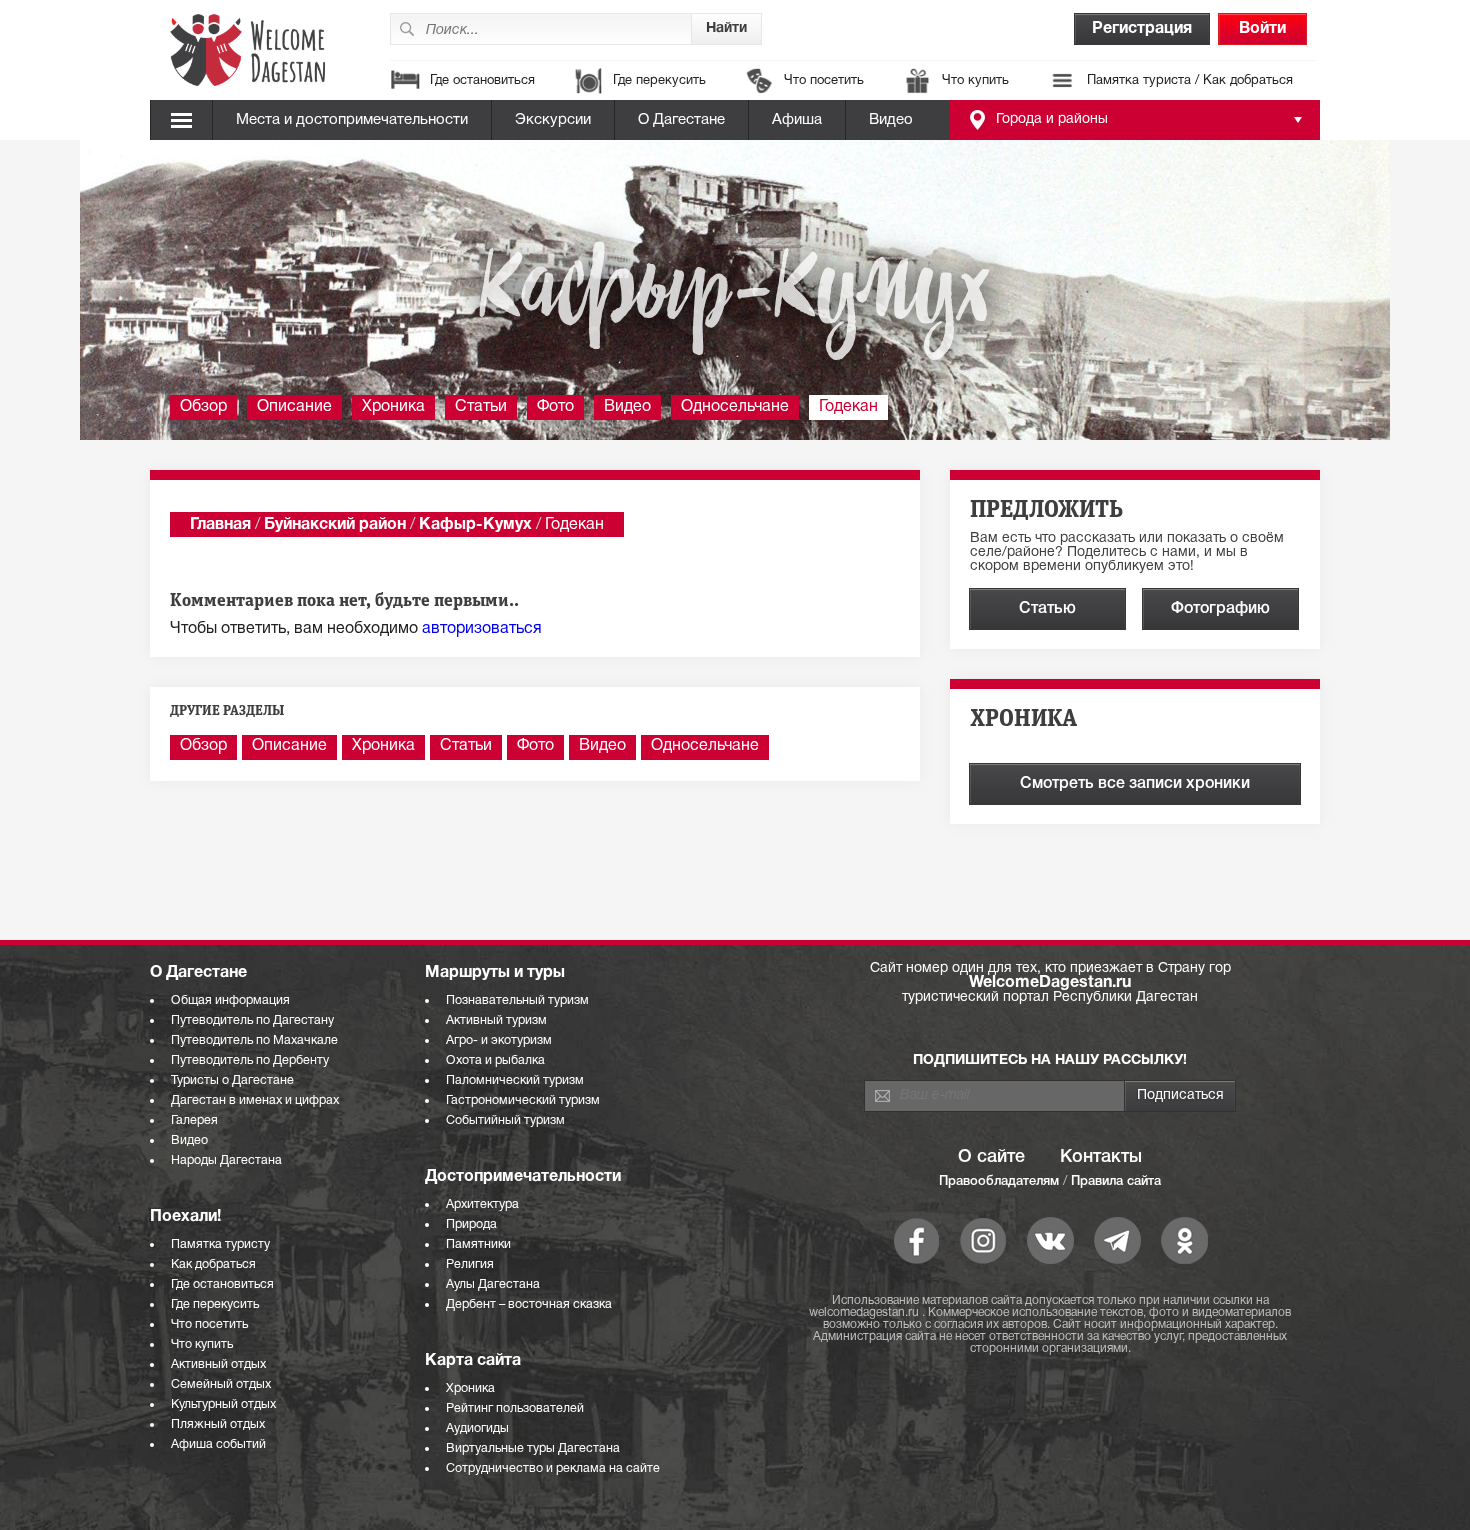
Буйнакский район (335, 525)
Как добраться (213, 1264)
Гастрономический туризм (523, 1100)
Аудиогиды (477, 1428)
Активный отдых (218, 1364)
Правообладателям (999, 1181)
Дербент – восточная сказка (529, 1304)
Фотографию (1220, 609)
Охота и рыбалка (495, 1060)
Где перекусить (659, 81)
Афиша (797, 120)
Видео (891, 120)
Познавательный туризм (517, 1000)
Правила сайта (1116, 1181)
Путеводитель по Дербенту (250, 1060)
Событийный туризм (505, 1120)
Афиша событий (218, 1444)
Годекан (848, 407)
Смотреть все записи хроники (1135, 784)
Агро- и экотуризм (499, 1040)
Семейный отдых (221, 1384)
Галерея (194, 1120)
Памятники (478, 1244)
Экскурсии (553, 120)
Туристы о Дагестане (232, 1080)
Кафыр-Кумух (475, 525)
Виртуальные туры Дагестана (533, 1448)
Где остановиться (482, 81)
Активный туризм (496, 1020)
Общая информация (230, 1000)
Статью (1047, 609)
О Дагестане (681, 120)
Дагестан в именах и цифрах (255, 1100)
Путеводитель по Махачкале (254, 1040)
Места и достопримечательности (352, 120)
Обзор (203, 407)
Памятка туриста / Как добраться (1190, 81)
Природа (471, 1224)
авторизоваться (482, 629)
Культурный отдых (223, 1404)
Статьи (481, 407)
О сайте (991, 1157)
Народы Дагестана (226, 1160)
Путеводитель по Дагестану (252, 1020)
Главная (220, 525)
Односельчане (735, 407)
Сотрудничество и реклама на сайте (553, 1468)
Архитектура (482, 1204)
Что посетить (824, 81)
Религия (470, 1264)
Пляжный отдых (218, 1424)
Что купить (975, 81)
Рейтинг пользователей (515, 1408)
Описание (294, 407)
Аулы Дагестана (493, 1284)
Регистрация (1142, 29)
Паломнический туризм (515, 1080)
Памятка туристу (220, 1244)
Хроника (393, 407)
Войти (1262, 29)
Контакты (1101, 1157)
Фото (555, 407)
